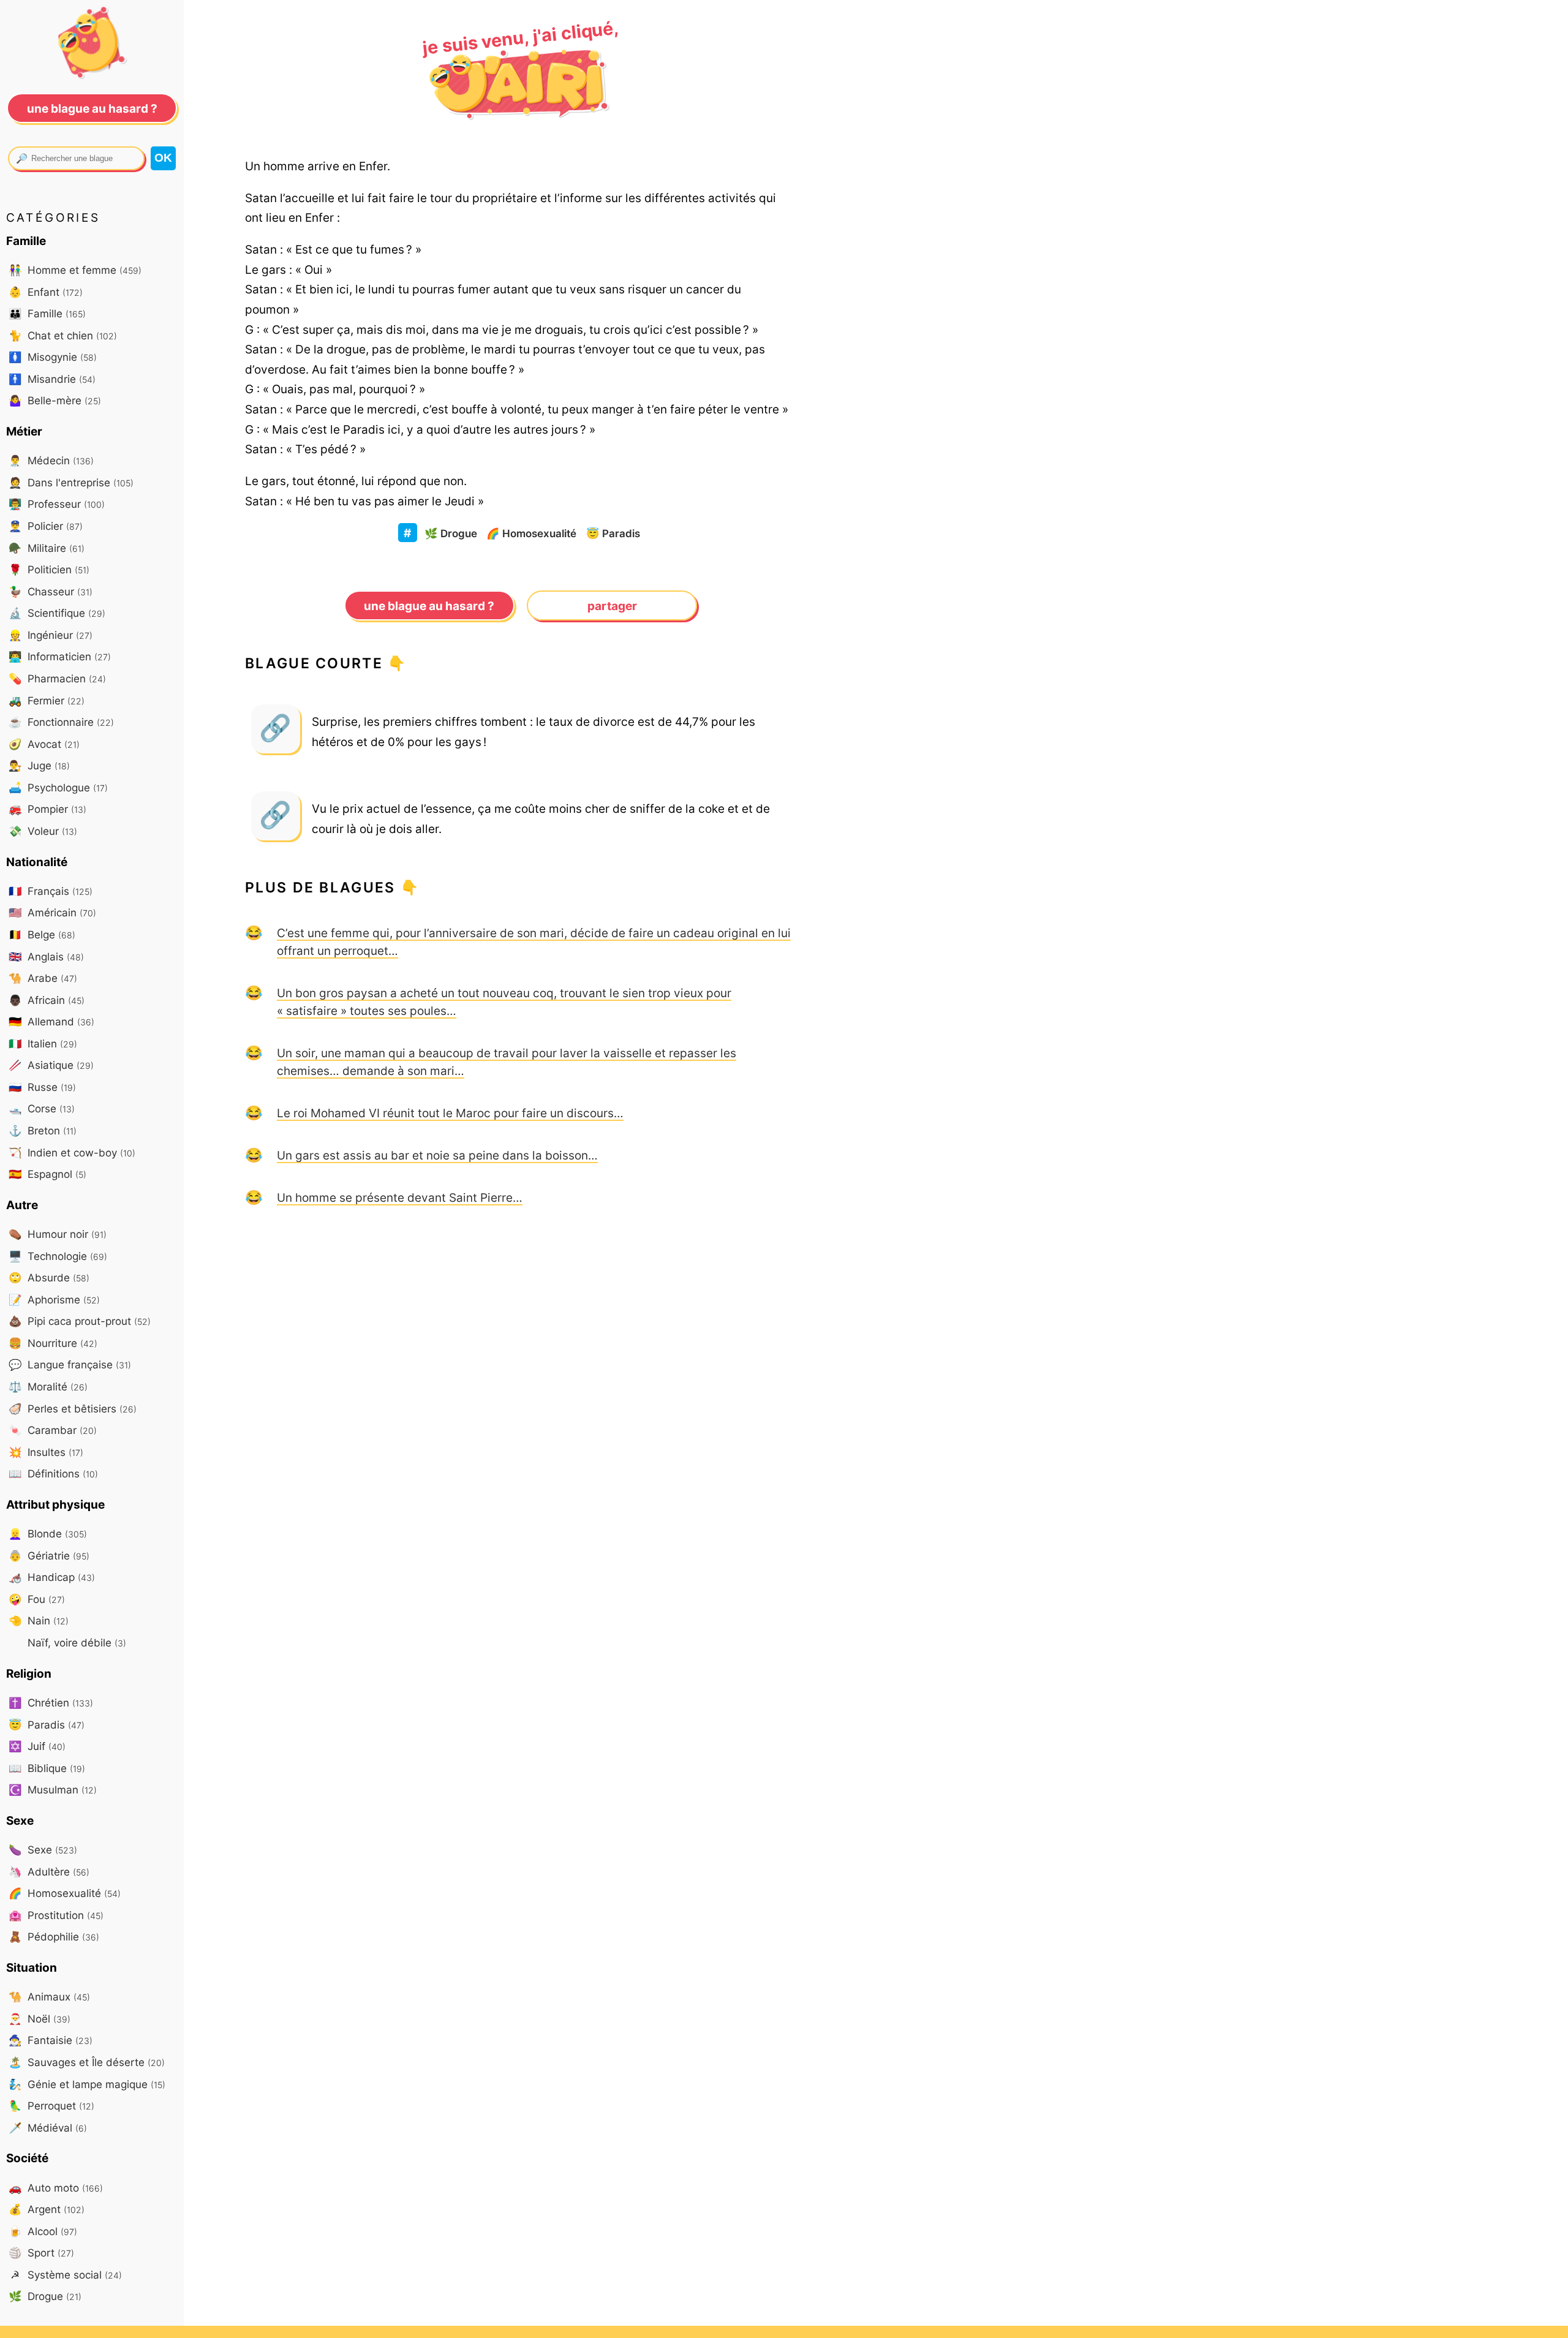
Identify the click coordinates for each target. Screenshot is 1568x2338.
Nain (39, 1620)
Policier (46, 526)
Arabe (43, 978)
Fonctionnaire (61, 722)
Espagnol (47, 1174)
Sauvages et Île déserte (87, 2062)
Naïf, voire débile (75, 1642)
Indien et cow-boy (72, 1152)
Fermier (47, 700)
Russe (42, 1087)
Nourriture (53, 1343)
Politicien (49, 569)
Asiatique (51, 1065)
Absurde (49, 1277)
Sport (41, 2253)
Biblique (47, 1768)
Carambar (53, 1430)
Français (51, 891)
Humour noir (58, 1234)
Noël (40, 2019)
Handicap (52, 1577)
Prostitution (56, 1915)
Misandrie (52, 379)
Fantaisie (51, 2040)
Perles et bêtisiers (73, 1408)
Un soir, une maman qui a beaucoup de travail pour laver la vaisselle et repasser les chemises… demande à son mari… (507, 1062)
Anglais (46, 956)
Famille (47, 313)
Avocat (44, 744)
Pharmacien (57, 678)
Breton (43, 1130)
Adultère (49, 1872)
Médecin (51, 460)
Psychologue (58, 787)
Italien (43, 1043)
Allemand (51, 1021)
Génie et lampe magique (87, 2084)
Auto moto (56, 2188)
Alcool (43, 2231)
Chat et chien (63, 335)
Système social (66, 2275)
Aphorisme (54, 1299)
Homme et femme (75, 270)
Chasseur (51, 591)
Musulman (53, 1789)
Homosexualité (531, 533)
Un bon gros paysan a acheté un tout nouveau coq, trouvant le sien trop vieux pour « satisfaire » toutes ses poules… (504, 1002)
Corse (42, 1108)
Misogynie (53, 357)
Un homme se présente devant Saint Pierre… (400, 1197)
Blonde (48, 1533)
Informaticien (60, 656)
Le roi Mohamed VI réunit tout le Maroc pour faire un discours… (450, 1113)
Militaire (47, 548)
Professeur (57, 504)
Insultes (46, 1452)
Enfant (46, 292)
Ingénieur (51, 635)
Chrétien (51, 1703)
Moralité (48, 1386)
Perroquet (51, 2106)
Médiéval (48, 2128)
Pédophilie (54, 1936)
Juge (39, 765)
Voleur (43, 831)
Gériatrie (49, 1556)
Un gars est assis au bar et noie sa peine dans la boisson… (437, 1155)
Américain (52, 912)
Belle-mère (55, 400)
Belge (42, 934)
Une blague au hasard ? (429, 606)
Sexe (43, 1850)
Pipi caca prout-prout (80, 1321)
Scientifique (57, 613)
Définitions (53, 1473)
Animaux (49, 1997)
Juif (37, 1746)
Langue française (70, 1364)
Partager (612, 606)
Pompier (47, 809)
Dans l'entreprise (71, 482)
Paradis (613, 533)
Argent (47, 2209)
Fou (37, 1599)
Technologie (58, 1256)
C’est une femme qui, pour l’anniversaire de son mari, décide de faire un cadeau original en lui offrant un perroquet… (534, 942)
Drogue (451, 533)
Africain (47, 1000)
